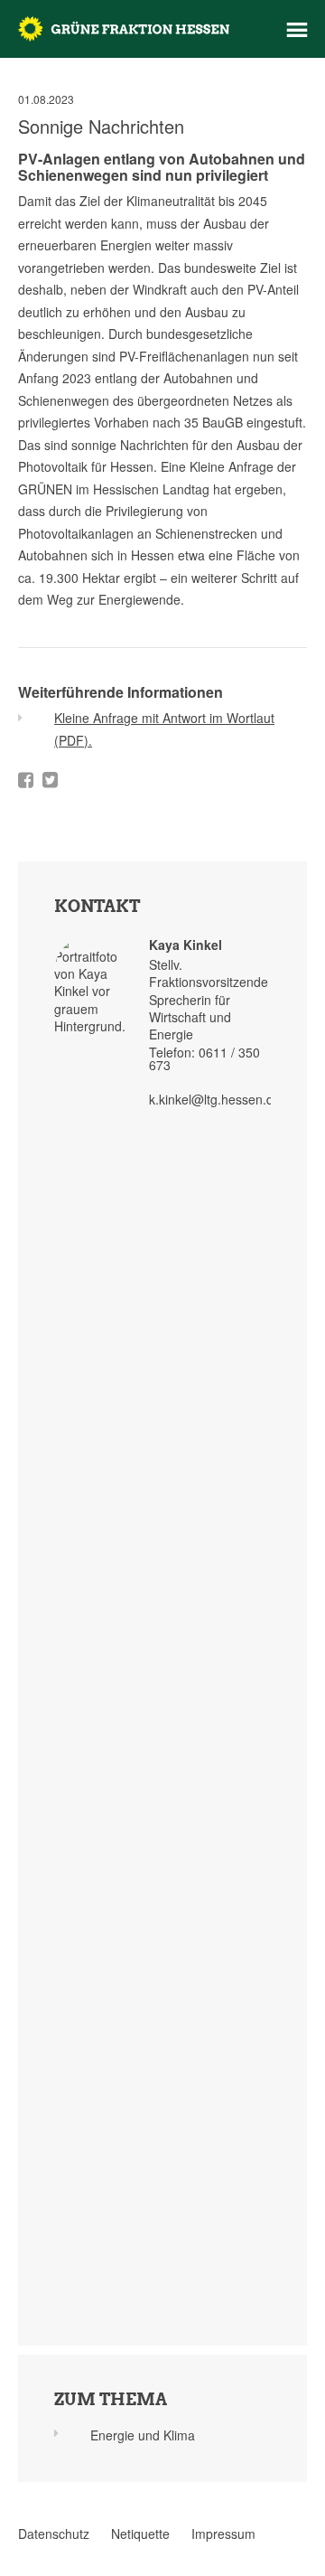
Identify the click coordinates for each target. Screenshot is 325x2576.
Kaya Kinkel (186, 945)
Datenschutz (54, 2534)
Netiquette (140, 2534)
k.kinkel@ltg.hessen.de (215, 1099)
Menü (297, 30)
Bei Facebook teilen (26, 780)
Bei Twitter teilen (50, 780)
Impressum (223, 2534)
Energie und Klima (143, 2435)
